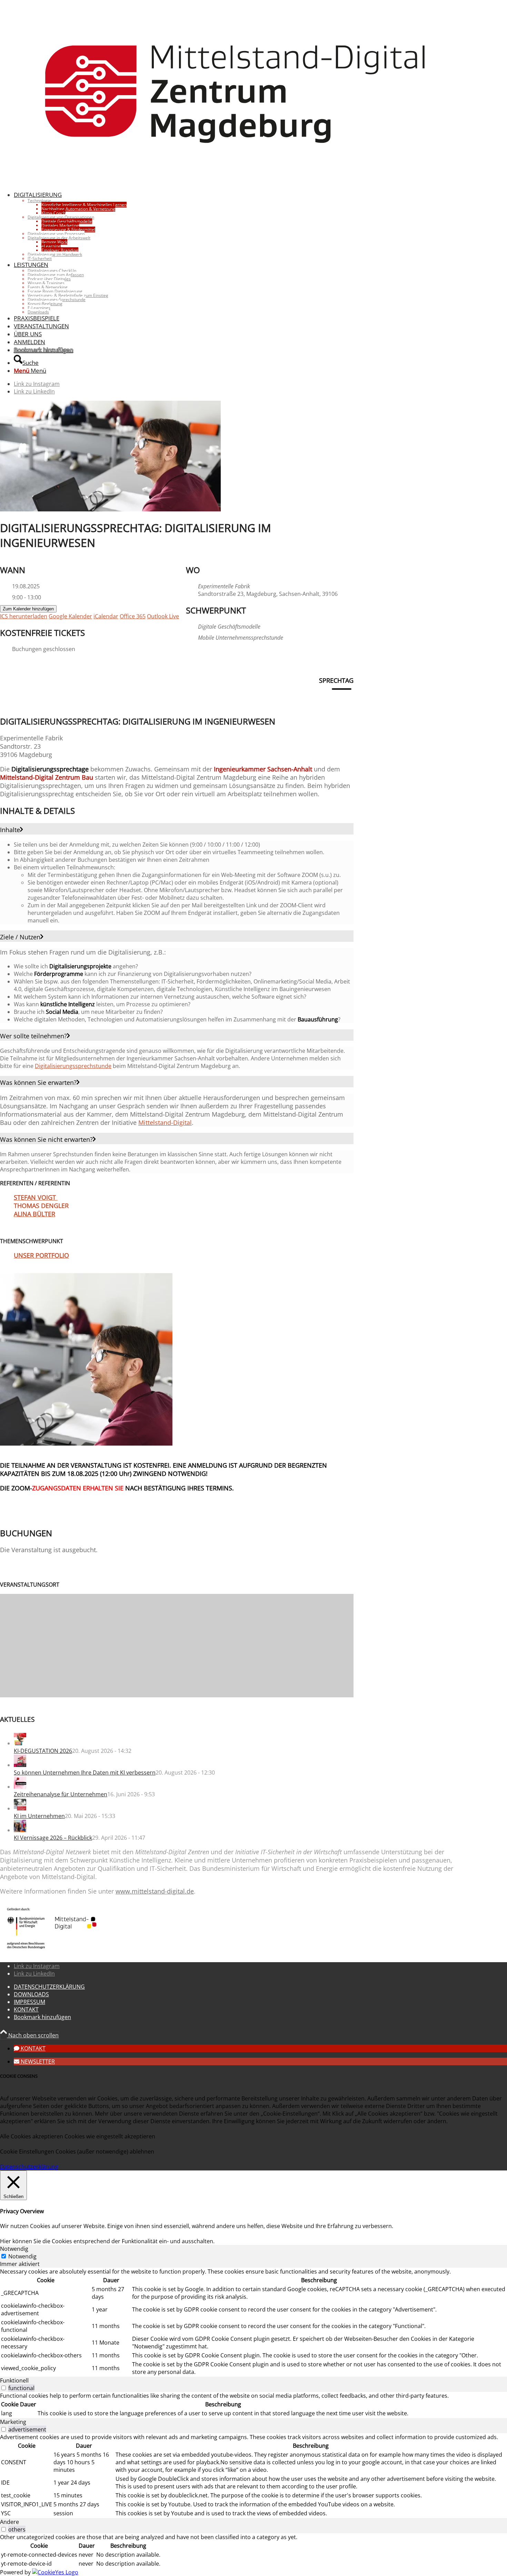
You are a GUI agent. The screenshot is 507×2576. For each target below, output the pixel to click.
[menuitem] (243, 226)
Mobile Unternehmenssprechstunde (241, 638)
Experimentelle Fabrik (224, 586)
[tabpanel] (254, 2322)
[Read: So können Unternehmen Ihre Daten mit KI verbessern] (20, 1765)
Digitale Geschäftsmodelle (229, 627)
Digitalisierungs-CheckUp (52, 271)
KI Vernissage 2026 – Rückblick (53, 1838)
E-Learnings (39, 308)
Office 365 (133, 616)
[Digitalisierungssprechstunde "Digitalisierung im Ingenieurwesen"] (86, 1444)
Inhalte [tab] (10, 830)
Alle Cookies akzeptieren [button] (32, 2136)
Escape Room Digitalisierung (55, 291)
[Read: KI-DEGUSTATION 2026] (20, 1743)
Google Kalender (70, 616)
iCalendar (106, 616)
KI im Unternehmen (39, 1816)
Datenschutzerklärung (29, 2167)
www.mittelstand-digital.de (155, 1891)
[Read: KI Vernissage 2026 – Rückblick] (20, 1830)
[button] (30, 2048)
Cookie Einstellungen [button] (27, 2151)
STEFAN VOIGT (36, 1197)
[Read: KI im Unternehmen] (20, 1808)
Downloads (38, 312)
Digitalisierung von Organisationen (61, 217)
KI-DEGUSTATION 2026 (43, 1751)
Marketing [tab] (13, 2422)
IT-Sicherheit (40, 258)
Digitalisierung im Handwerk (55, 254)
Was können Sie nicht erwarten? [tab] (46, 1139)
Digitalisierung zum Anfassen (56, 275)
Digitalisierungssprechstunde (73, 1066)
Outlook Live (163, 616)
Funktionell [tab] (14, 2380)
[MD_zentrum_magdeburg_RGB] (236, 181)
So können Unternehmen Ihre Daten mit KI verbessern (85, 1773)
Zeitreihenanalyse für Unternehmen (61, 1794)
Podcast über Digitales (49, 279)
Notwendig (22, 2256)
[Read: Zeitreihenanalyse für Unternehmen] (20, 1787)
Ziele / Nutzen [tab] (20, 937)
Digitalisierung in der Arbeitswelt (59, 238)
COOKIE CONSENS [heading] (19, 2076)
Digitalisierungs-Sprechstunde (57, 299)
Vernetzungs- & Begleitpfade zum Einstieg (68, 295)
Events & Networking (48, 287)
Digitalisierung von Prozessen (56, 234)
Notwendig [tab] (14, 2249)
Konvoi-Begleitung (45, 304)
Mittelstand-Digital (165, 1122)
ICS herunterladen (24, 616)
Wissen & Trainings (46, 283)
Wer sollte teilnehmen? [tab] (33, 1036)
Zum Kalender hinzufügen (28, 609)
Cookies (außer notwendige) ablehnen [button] (105, 2151)
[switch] (4, 2388)
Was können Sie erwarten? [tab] (38, 1082)
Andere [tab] (9, 2522)
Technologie (39, 201)
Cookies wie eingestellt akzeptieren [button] (110, 2136)
